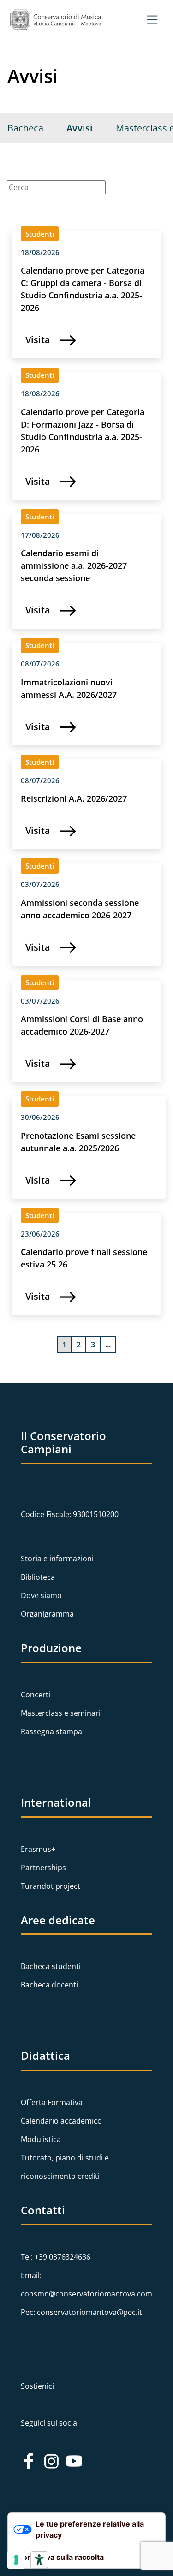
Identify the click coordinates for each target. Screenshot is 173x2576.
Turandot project (51, 1886)
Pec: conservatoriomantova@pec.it (81, 2312)
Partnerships (43, 1868)
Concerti (36, 1695)
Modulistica (41, 2139)
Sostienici (37, 2386)
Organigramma (47, 1614)
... (108, 1345)
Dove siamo (41, 1595)
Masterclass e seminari (61, 1713)
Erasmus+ (38, 1849)
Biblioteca (38, 1577)
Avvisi (80, 128)
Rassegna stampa (51, 1731)
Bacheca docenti (49, 1985)
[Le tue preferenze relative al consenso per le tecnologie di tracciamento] (16, 2560)
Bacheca (25, 128)
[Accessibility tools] (39, 2560)
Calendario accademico (61, 2121)
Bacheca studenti (51, 1966)
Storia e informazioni (57, 1559)
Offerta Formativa (52, 2102)
